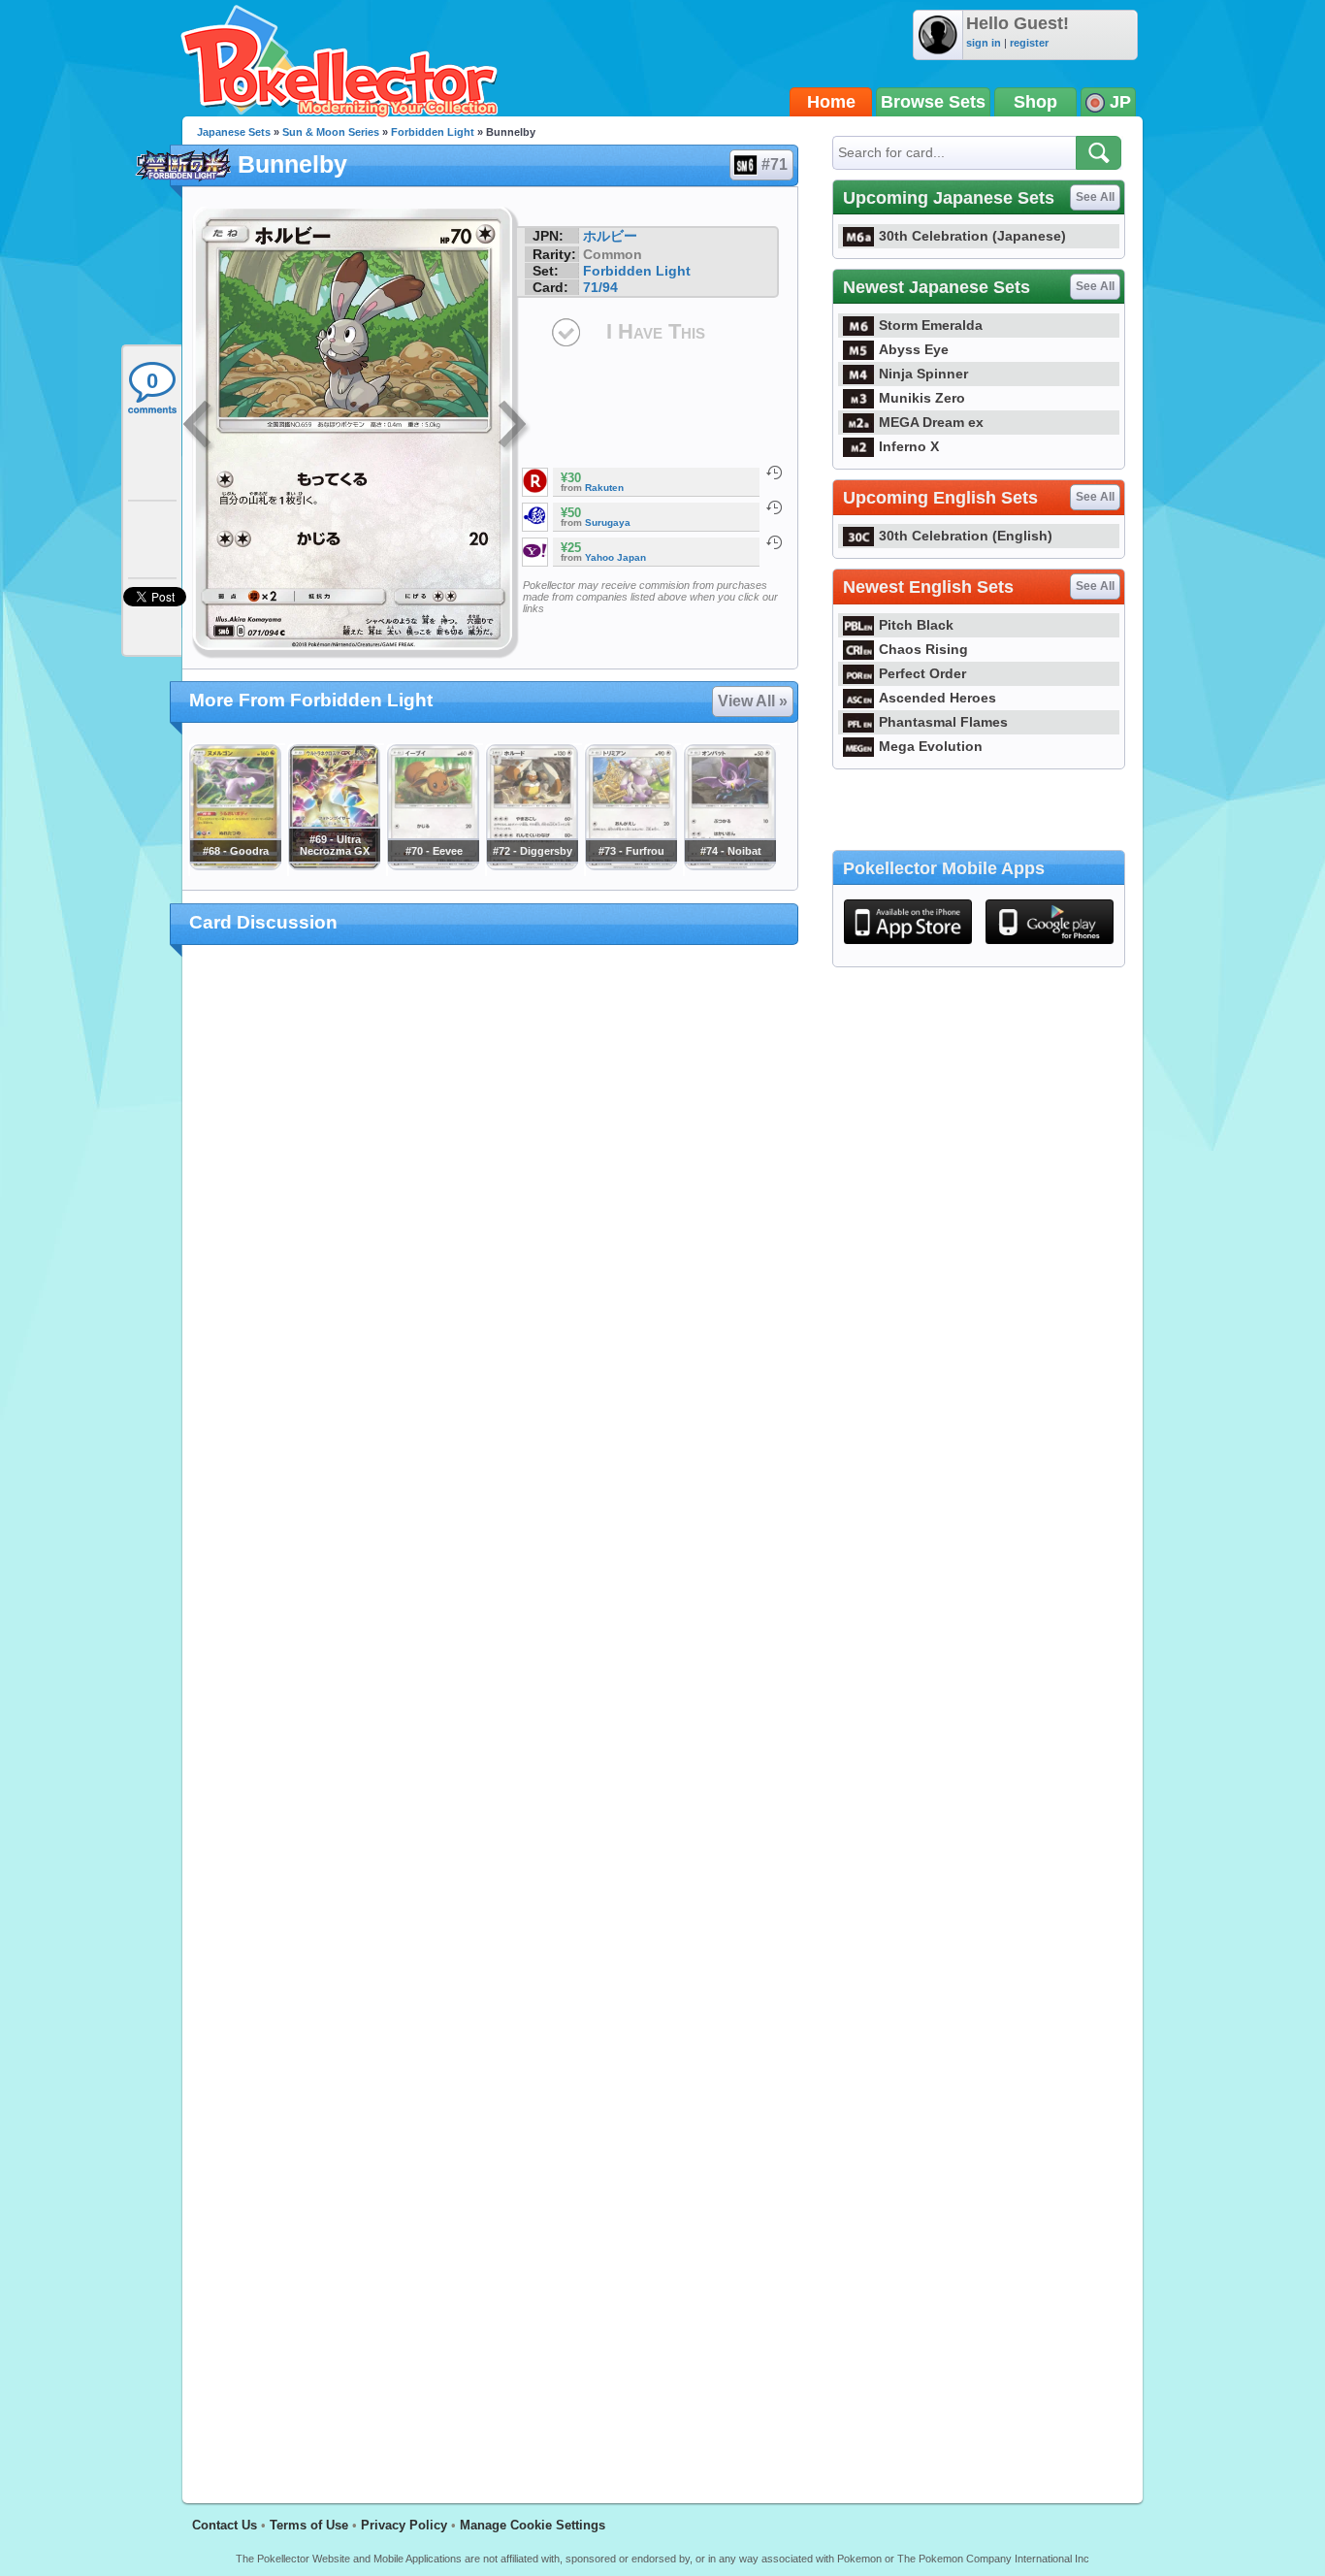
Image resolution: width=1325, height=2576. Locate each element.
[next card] (514, 427)
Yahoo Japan (615, 557)
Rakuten (604, 488)
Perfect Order (922, 673)
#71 (775, 164)
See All (1095, 197)
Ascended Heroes (937, 698)
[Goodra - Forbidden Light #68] (235, 865)
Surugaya (608, 522)
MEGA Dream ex (931, 422)
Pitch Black (916, 625)
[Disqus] (490, 1712)
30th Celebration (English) (966, 536)
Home (831, 102)
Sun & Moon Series (331, 132)
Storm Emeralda (931, 325)
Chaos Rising (923, 649)
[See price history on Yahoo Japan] (774, 542)
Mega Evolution (931, 746)
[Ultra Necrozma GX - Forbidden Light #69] (334, 865)
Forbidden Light (433, 132)
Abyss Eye (914, 349)
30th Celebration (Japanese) (972, 236)
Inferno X (909, 446)
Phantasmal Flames (943, 722)
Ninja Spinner (923, 374)
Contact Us (225, 2525)
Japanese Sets (234, 132)
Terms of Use (309, 2525)
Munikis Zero (922, 398)
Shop (1035, 102)
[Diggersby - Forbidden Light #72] (532, 865)
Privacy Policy (404, 2525)
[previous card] (199, 427)
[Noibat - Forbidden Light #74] (729, 865)
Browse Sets (933, 102)
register (1029, 43)
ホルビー (610, 236)
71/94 (600, 287)
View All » (753, 701)
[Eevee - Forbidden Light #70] (433, 865)
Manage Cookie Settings (533, 2525)
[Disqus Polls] (490, 1212)
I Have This (656, 331)
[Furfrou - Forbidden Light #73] (630, 865)
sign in (984, 43)
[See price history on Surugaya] (774, 507)
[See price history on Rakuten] (774, 473)
